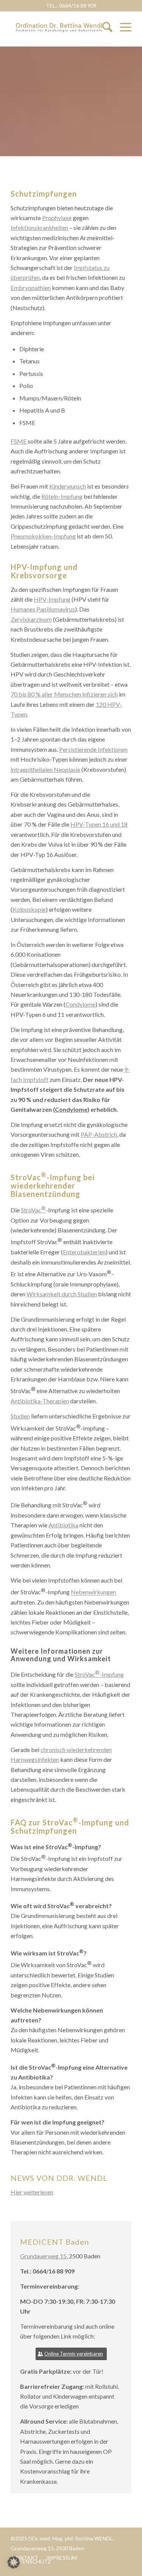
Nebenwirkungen (93, 1592)
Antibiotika (63, 1525)
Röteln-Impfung (62, 496)
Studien (20, 1416)
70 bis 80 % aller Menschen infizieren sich (64, 694)
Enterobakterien (84, 1252)
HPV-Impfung (52, 599)
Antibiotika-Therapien (40, 1401)
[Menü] (126, 27)
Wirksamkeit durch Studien (62, 1294)
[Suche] (104, 27)
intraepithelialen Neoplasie (45, 769)
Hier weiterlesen (32, 2192)
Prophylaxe (57, 218)
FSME (19, 441)
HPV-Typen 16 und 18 (99, 824)
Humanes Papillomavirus (43, 609)
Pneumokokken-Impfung (43, 536)
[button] (14, 2562)
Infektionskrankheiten (39, 227)
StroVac (33, 1210)
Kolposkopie (29, 909)
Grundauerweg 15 (43, 2256)
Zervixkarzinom (31, 619)
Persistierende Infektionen (93, 749)
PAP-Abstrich (99, 1134)
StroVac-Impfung (99, 1674)
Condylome (80, 1004)
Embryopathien (31, 288)
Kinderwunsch (68, 486)
